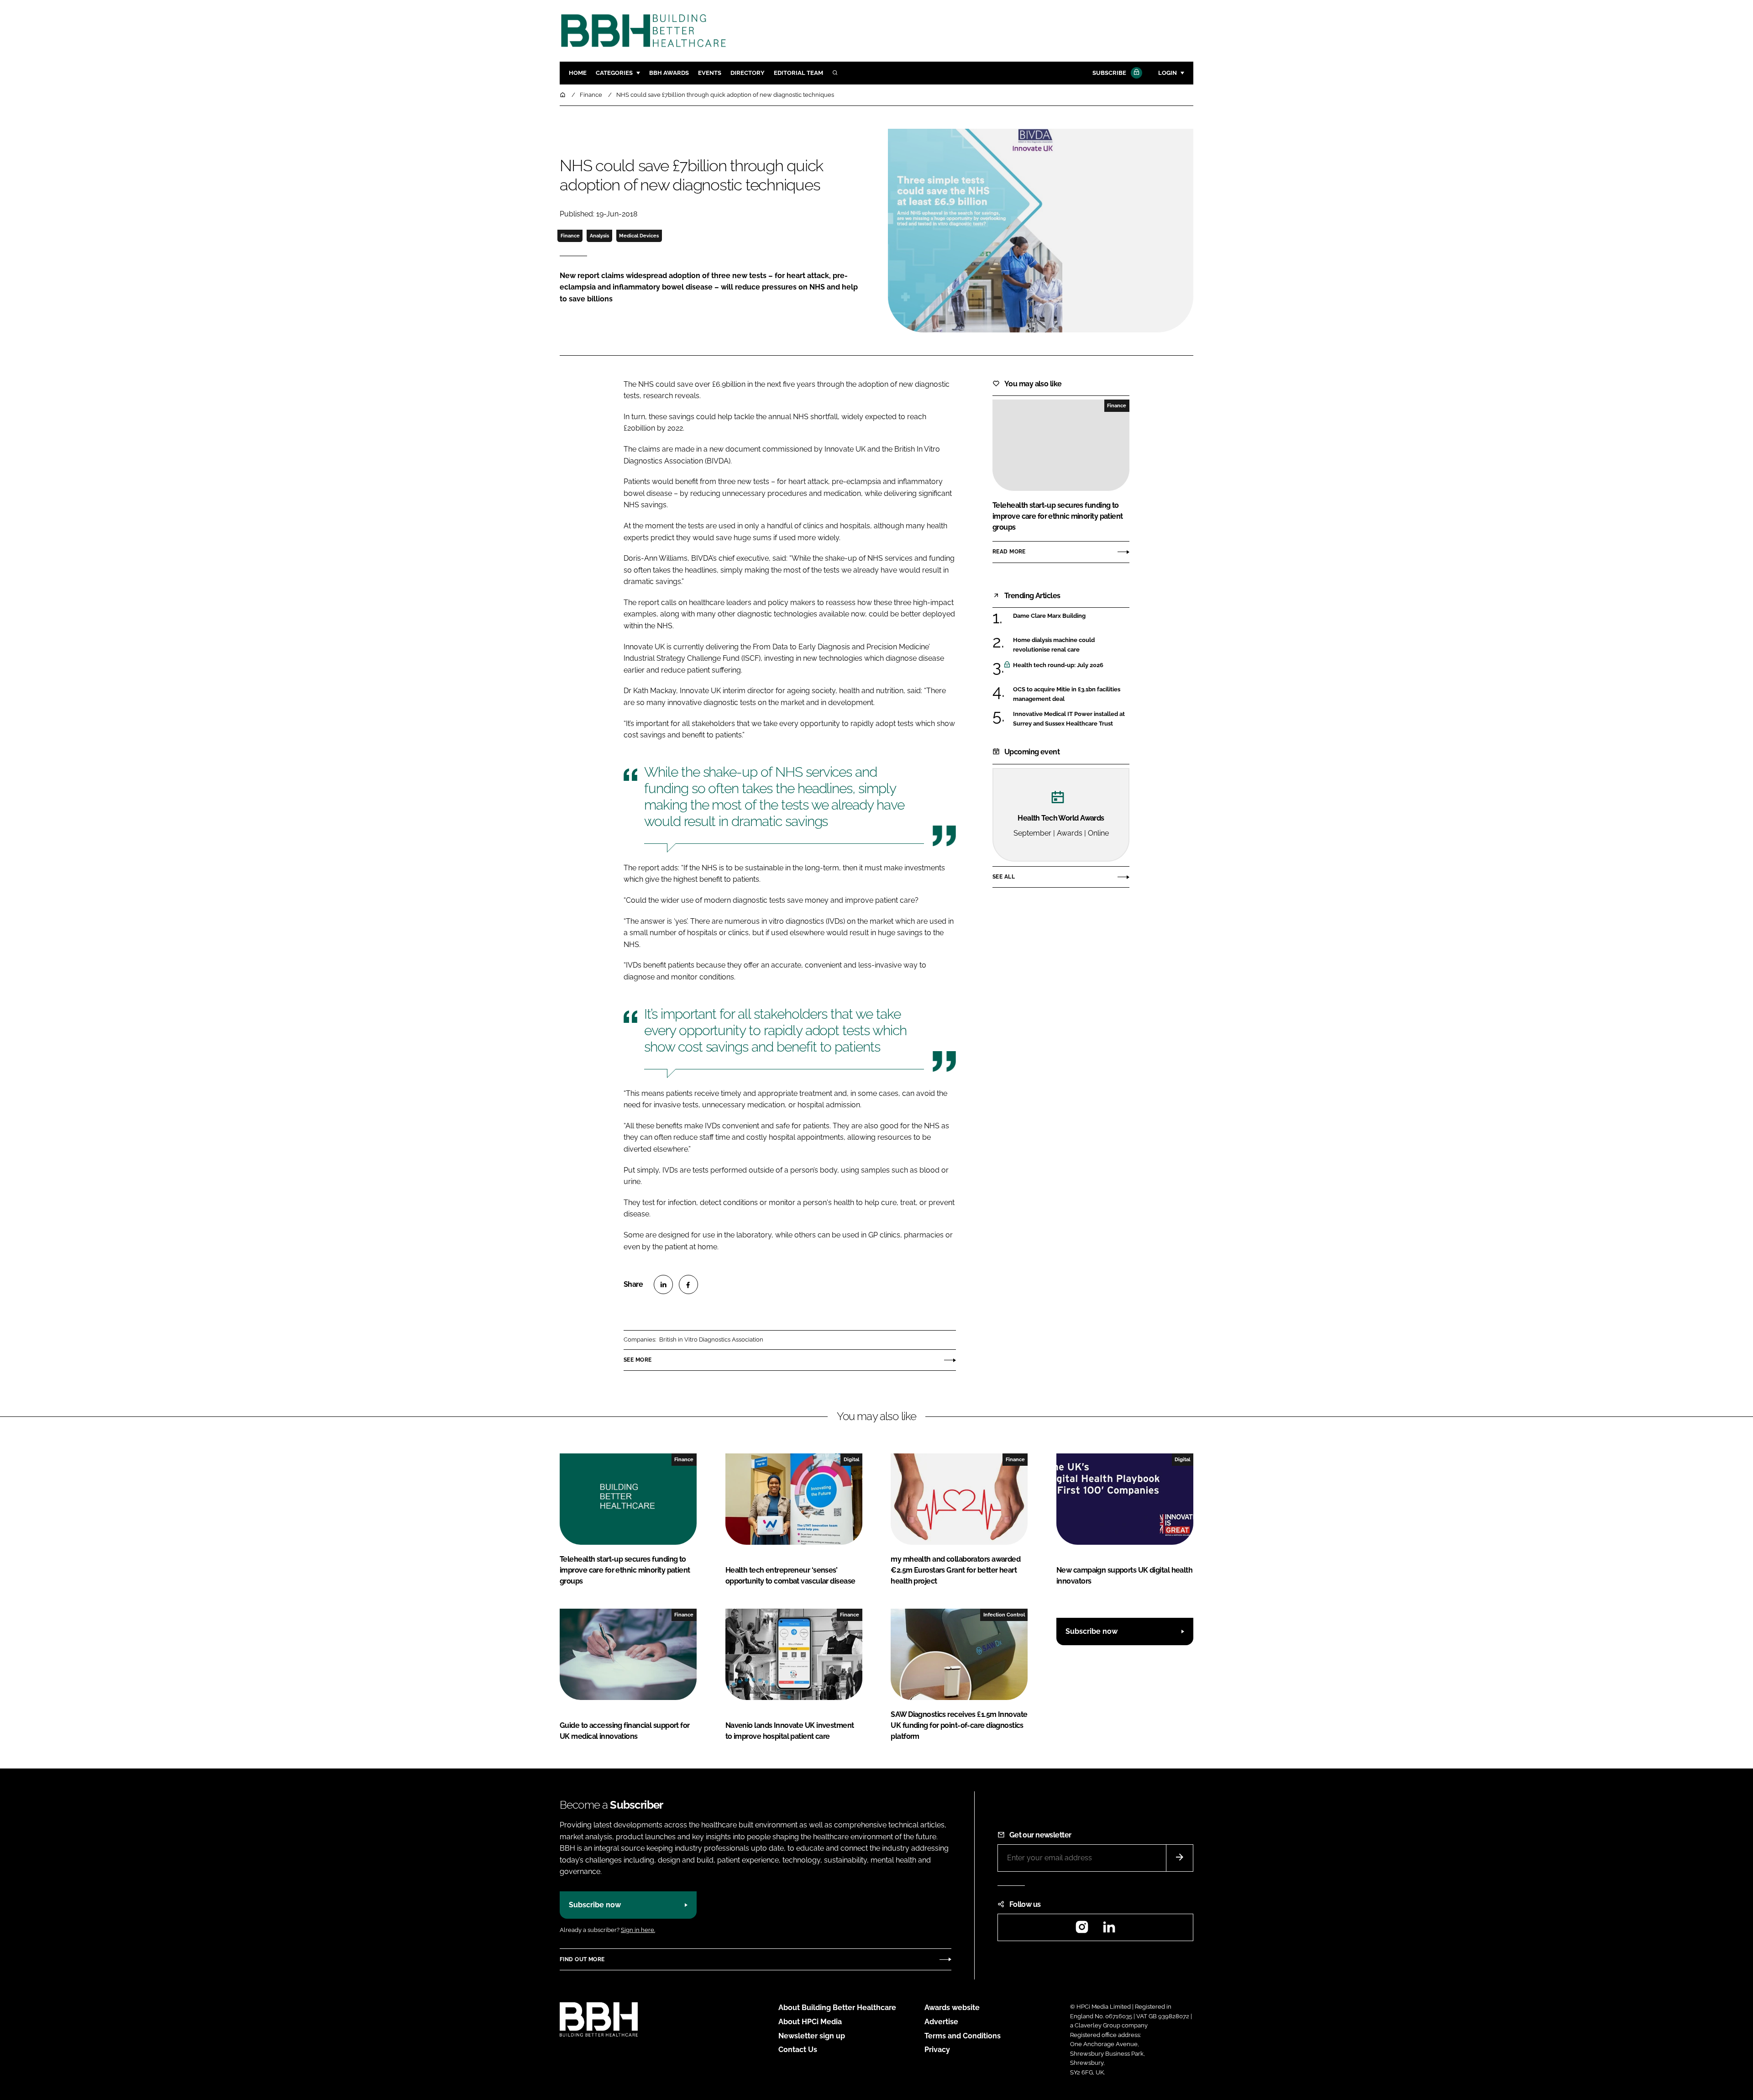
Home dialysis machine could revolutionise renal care (1071, 645)
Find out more (582, 1959)
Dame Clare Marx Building (1071, 616)
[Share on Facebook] (688, 1284)
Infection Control (1004, 1615)
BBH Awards (669, 73)
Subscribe (1109, 73)
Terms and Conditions (963, 2036)
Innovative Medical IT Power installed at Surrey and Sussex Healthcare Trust (1071, 719)
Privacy (937, 2050)
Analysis (599, 236)
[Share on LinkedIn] (663, 1284)
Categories (614, 73)
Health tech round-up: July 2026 (1071, 665)
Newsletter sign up (812, 2036)
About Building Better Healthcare (837, 2008)
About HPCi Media (810, 2022)
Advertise (941, 2022)
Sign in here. (638, 1930)
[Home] (563, 95)
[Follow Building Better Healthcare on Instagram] (1082, 1930)
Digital (851, 1459)
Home (578, 73)
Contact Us (798, 2050)
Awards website (952, 2008)
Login (1168, 73)
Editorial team (798, 73)
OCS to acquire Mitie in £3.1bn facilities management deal (1071, 694)
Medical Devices (639, 236)
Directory (748, 73)
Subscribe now (1092, 1631)
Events (710, 73)
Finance (570, 236)
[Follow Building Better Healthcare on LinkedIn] (1109, 1930)
